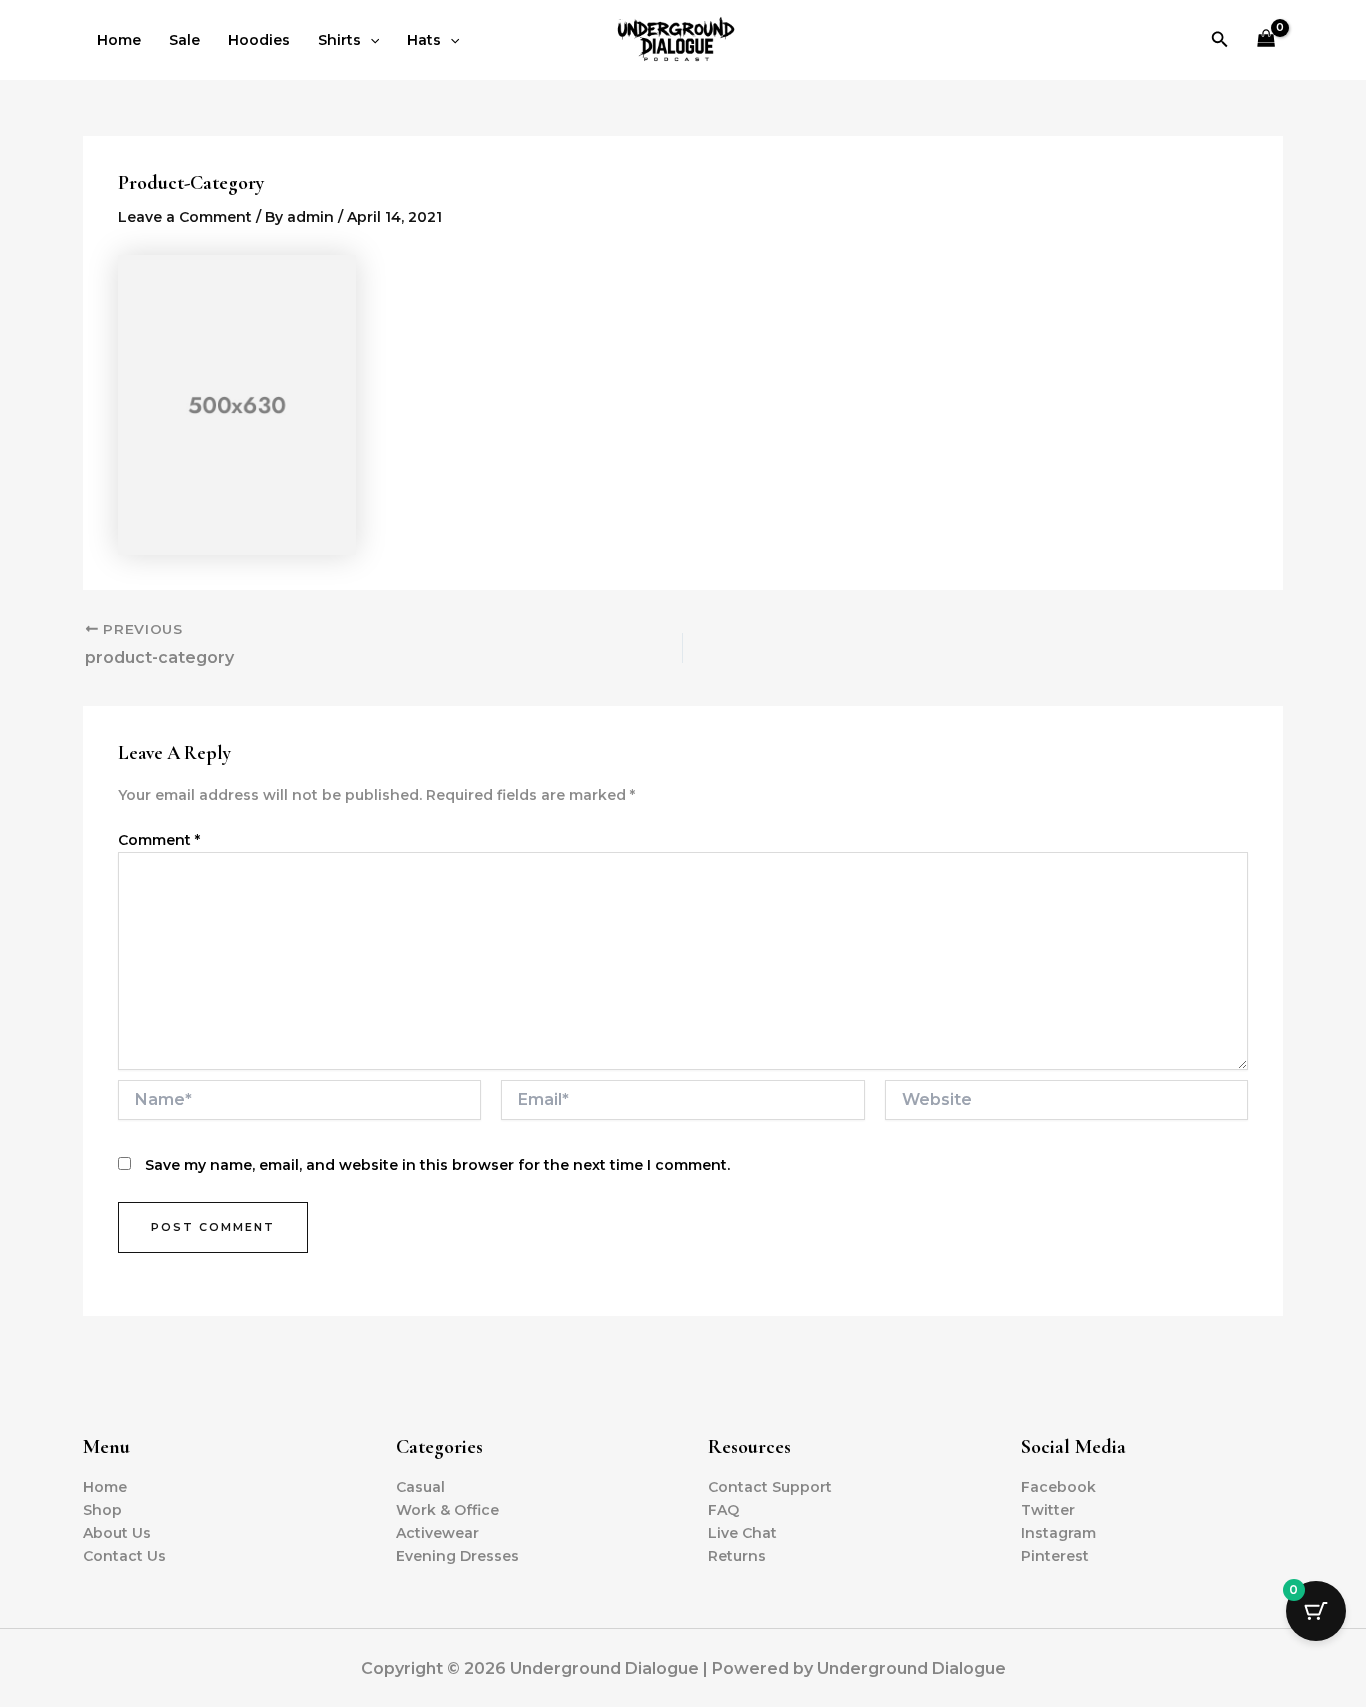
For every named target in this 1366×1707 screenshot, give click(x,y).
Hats (424, 40)
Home (119, 40)
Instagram (1058, 1533)
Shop (102, 1510)
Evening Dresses (457, 1556)
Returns (737, 1556)
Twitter (1048, 1510)
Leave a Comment (185, 217)
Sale (184, 40)
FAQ (723, 1510)
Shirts (339, 40)
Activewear (437, 1533)
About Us (117, 1533)
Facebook (1058, 1487)
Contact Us (124, 1556)
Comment (159, 840)
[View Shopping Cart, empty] (1266, 40)
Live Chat (742, 1533)
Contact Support (770, 1487)
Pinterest (1055, 1556)
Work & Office (447, 1510)
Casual (420, 1487)
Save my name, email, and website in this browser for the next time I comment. (437, 1165)
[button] (370, 40)
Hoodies (259, 40)
